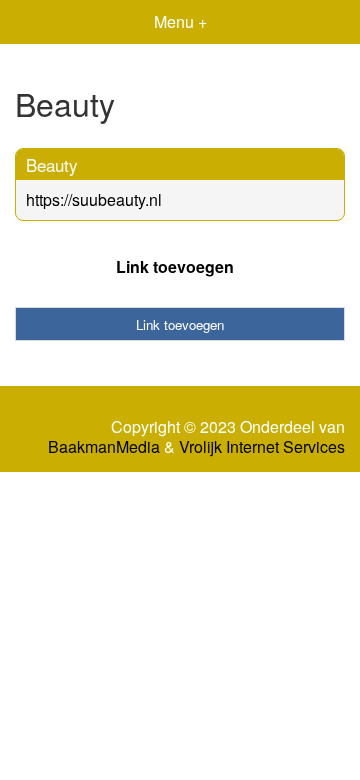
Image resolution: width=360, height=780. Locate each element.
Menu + (180, 21)
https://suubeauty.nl (94, 199)
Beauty (52, 164)
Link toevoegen (175, 266)
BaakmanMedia (104, 447)
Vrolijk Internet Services (262, 447)
